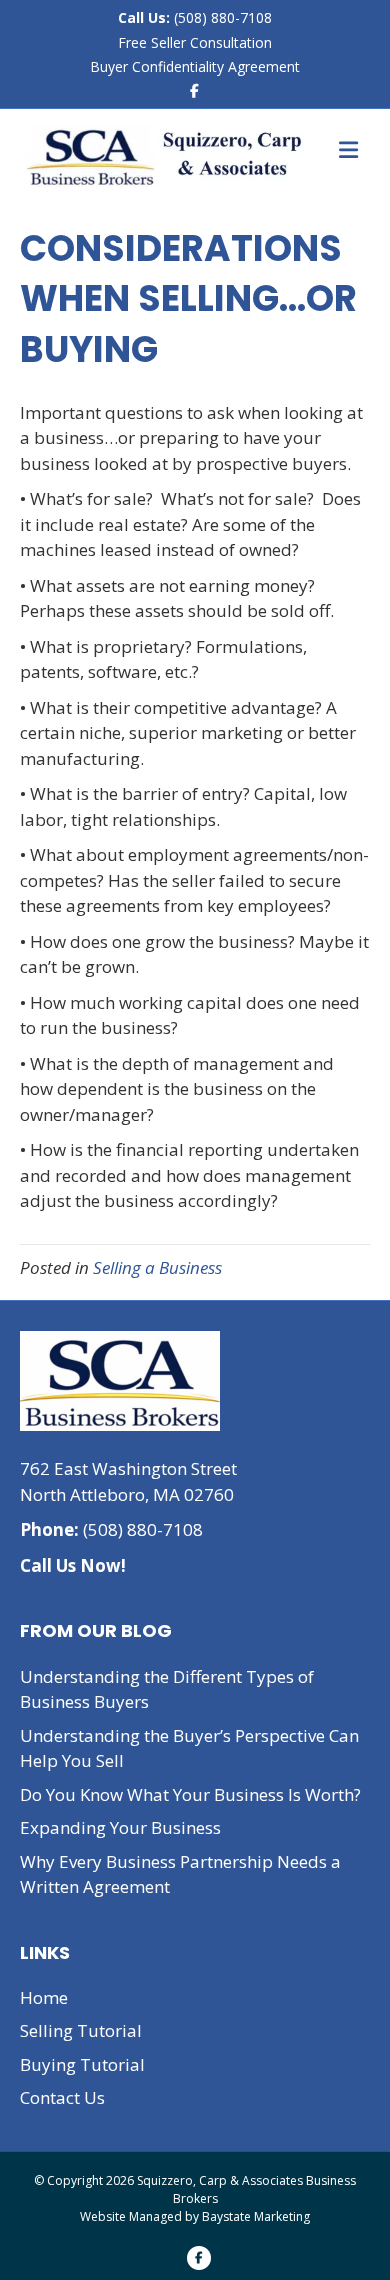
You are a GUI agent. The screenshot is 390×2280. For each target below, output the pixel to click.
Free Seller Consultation (195, 42)
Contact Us (62, 2097)
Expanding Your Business (120, 1827)
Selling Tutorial (81, 2030)
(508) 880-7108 (221, 17)
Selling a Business (157, 1267)
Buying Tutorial (82, 2064)
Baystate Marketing (256, 2216)
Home (44, 1997)
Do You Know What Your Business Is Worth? (190, 1794)
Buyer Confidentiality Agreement (195, 66)
